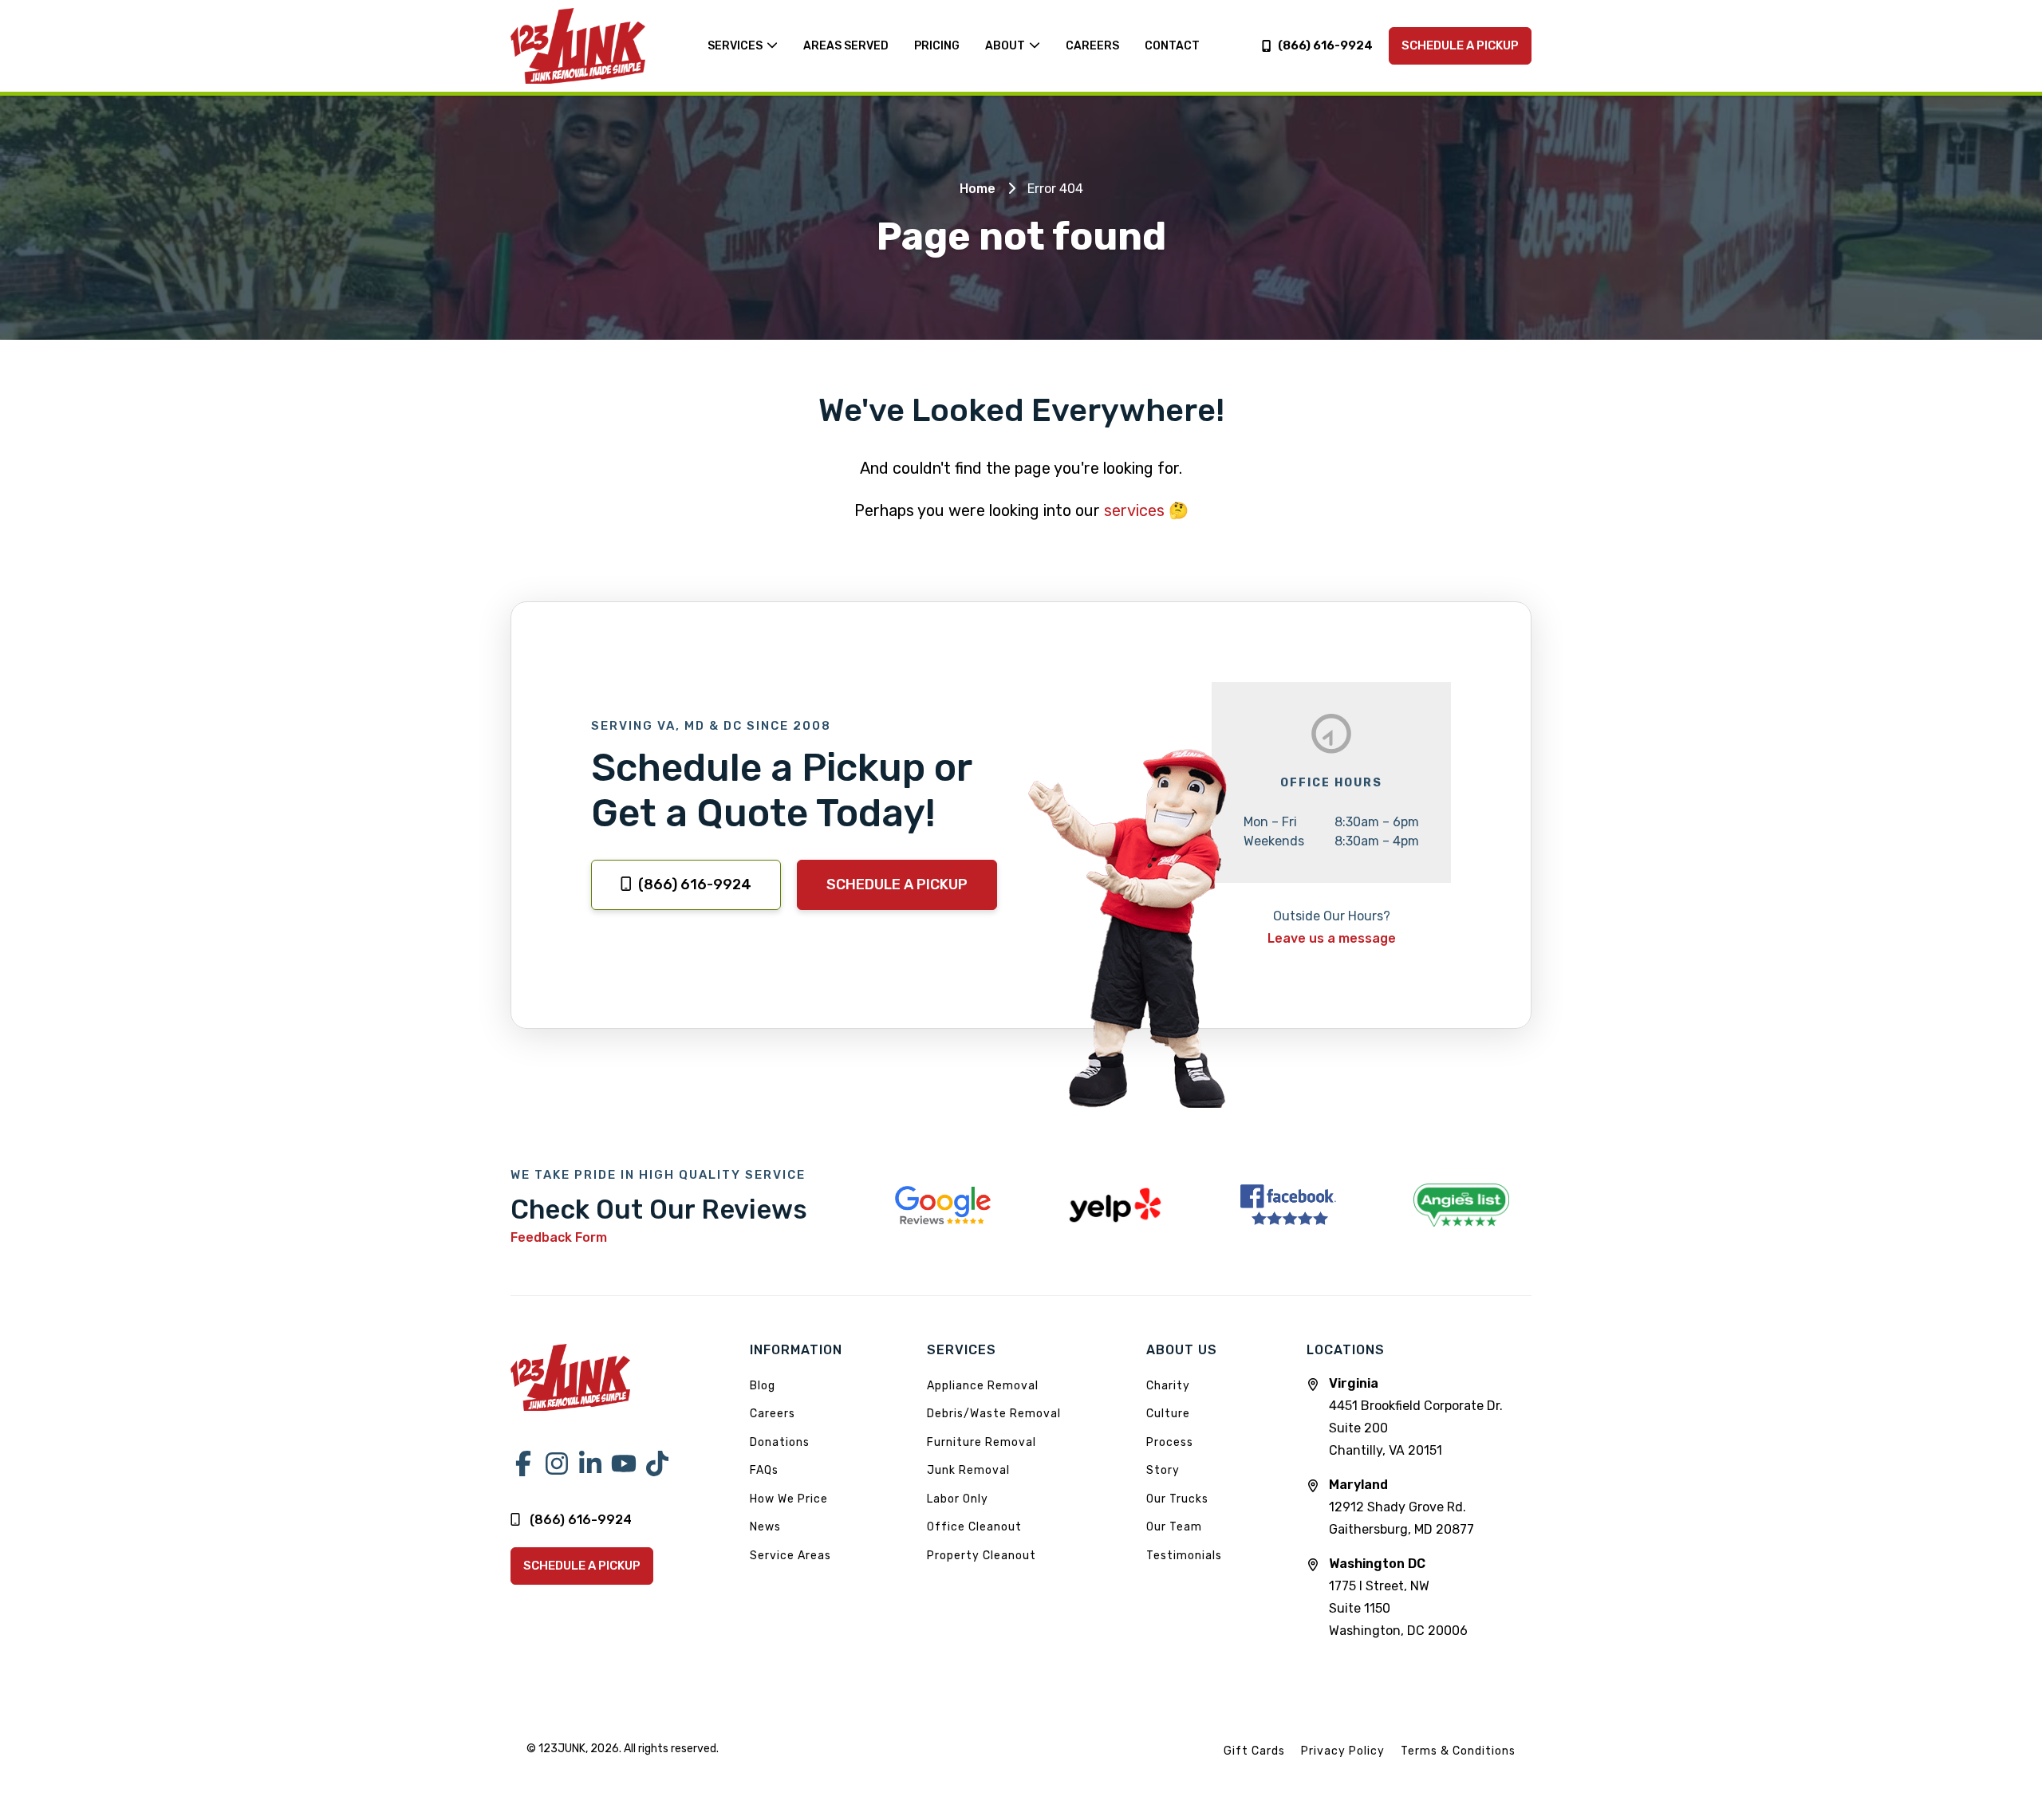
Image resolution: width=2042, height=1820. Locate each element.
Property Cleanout (982, 1556)
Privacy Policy (1343, 1751)
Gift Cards (1254, 1751)
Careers (773, 1414)
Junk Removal (968, 1470)
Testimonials (1184, 1556)
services (1134, 510)
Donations (780, 1442)
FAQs (764, 1470)
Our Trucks (1177, 1499)
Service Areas (790, 1556)
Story (1163, 1470)
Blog (763, 1386)
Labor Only (958, 1499)
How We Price (789, 1499)
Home (978, 189)
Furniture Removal (982, 1442)
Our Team (1174, 1527)
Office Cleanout (974, 1527)
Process (1170, 1442)
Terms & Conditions (1458, 1751)
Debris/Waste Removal (994, 1414)
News (765, 1527)
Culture (1168, 1414)
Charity (1168, 1386)
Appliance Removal (983, 1386)
